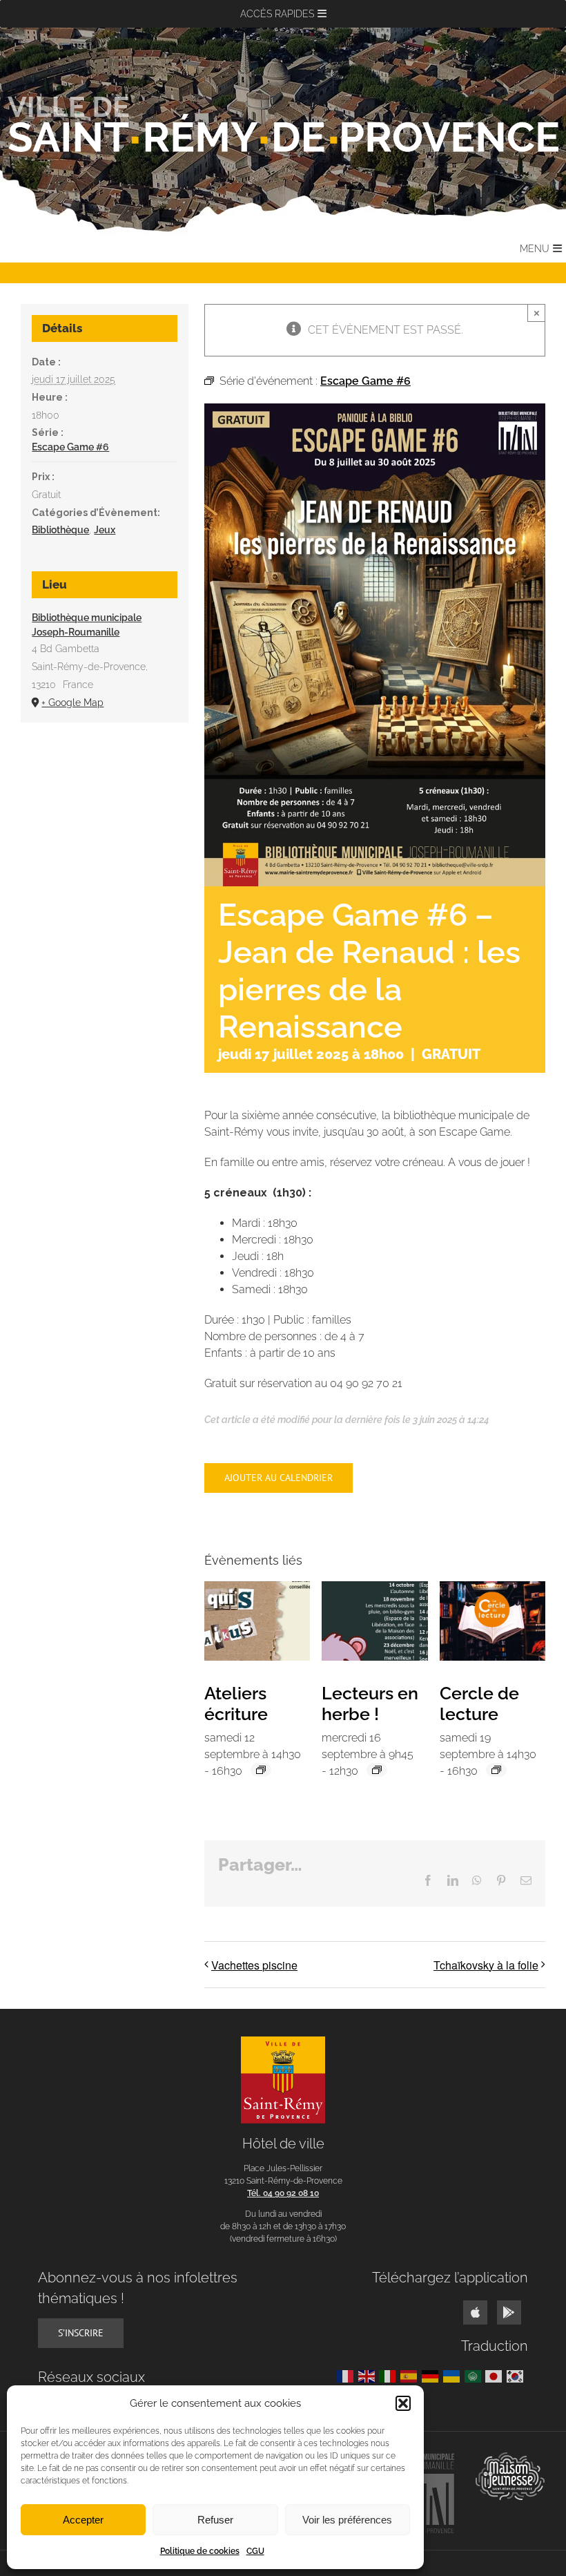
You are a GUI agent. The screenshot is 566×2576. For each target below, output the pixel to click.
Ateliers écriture (236, 1704)
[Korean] (517, 2375)
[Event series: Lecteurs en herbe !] (377, 1770)
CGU (255, 2551)
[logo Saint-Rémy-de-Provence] (283, 2042)
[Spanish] (411, 2375)
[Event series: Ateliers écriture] (261, 1770)
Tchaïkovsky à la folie (486, 1965)
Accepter (83, 2520)
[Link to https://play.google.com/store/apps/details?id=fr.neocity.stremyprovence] (509, 2312)
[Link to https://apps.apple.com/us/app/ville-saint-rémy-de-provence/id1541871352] (475, 2312)
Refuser (215, 2520)
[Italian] (390, 2375)
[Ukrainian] (454, 2375)
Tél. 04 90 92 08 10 (283, 2193)
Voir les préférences (347, 2520)
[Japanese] (496, 2375)
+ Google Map (72, 703)
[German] (432, 2375)
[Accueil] (283, 124)
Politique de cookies (200, 2551)
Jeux (105, 530)
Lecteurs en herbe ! (370, 1704)
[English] (369, 2375)
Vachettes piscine (254, 1965)
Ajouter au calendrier (279, 1478)
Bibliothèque (60, 530)
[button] (403, 2403)
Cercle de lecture (479, 1704)
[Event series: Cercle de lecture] (496, 1770)
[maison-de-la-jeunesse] (510, 2458)
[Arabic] (475, 2375)
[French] (348, 2375)
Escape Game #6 (70, 447)
